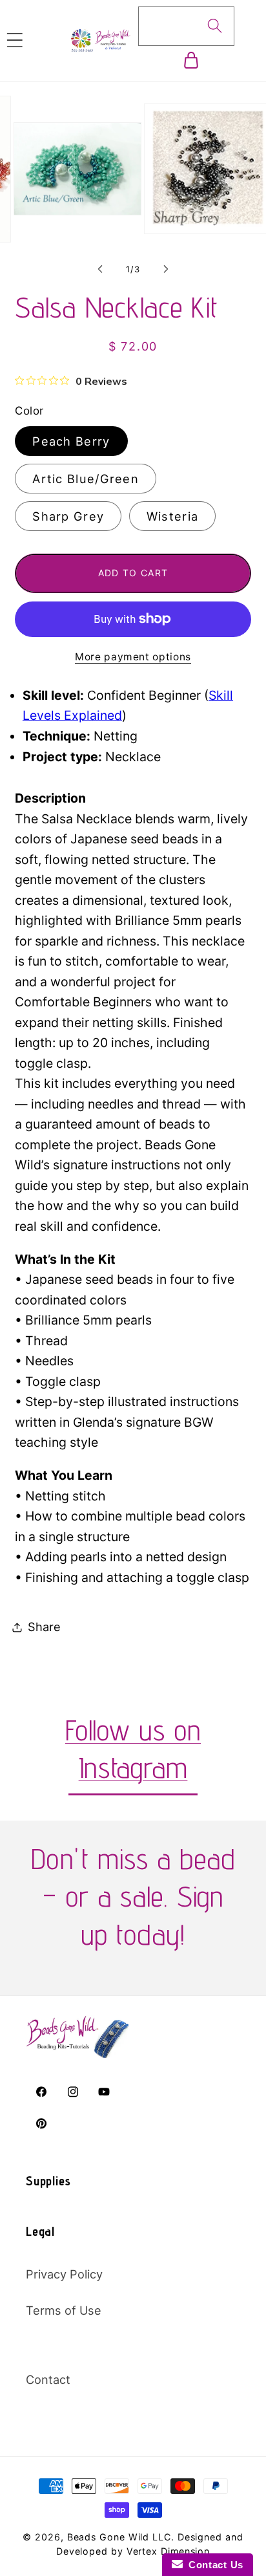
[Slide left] (100, 269)
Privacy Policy (64, 2274)
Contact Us (213, 2565)
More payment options (133, 657)
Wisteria (172, 516)
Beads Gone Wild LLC (119, 2537)
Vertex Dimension (169, 2551)
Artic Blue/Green (86, 479)
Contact (48, 2379)
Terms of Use (64, 2310)
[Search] (215, 26)
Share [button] (44, 1627)
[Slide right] (166, 269)
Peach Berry (71, 441)
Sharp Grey (68, 516)
